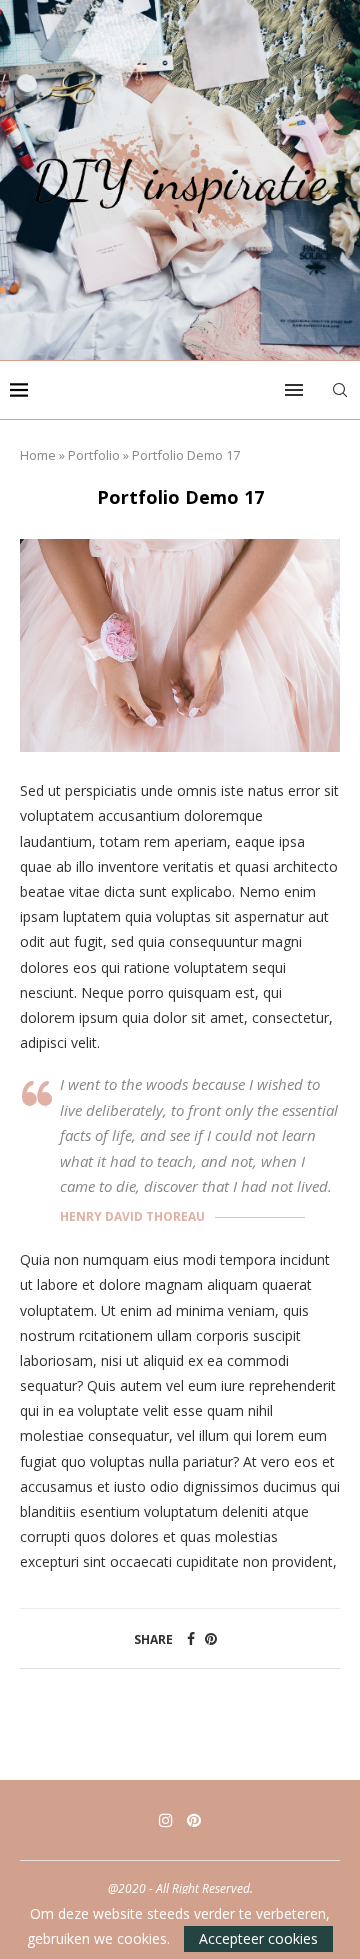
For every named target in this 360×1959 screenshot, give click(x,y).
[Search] (340, 390)
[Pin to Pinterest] (211, 1638)
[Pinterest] (194, 1820)
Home (38, 455)
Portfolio (94, 455)
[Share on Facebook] (191, 1638)
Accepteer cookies (258, 1938)
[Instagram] (166, 1820)
